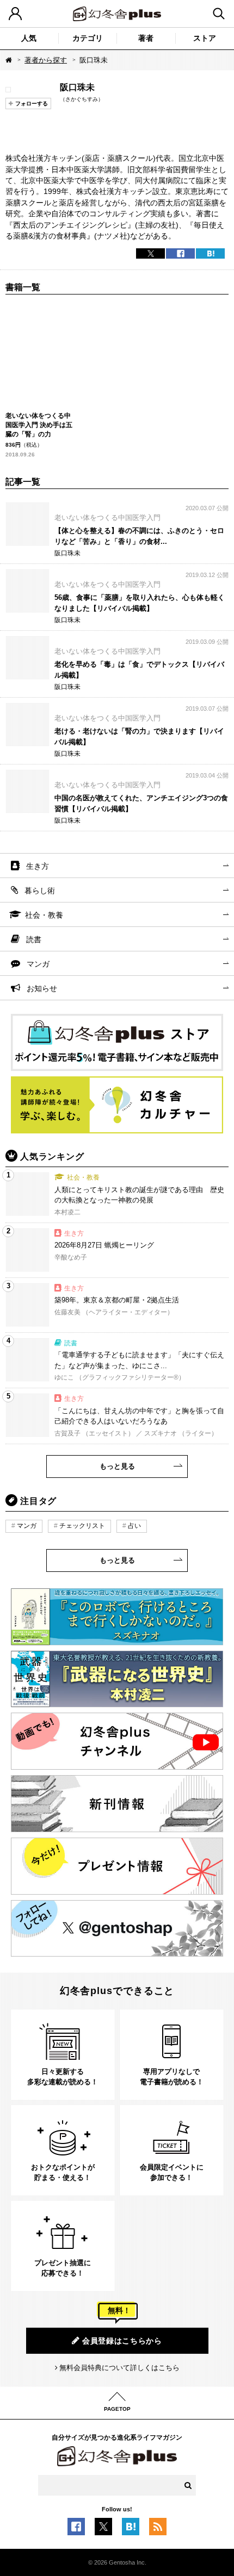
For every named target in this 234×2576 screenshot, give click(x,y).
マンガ (38, 964)
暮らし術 (40, 891)
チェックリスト (82, 1526)
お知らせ (42, 988)
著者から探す (46, 60)
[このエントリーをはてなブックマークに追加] (131, 2529)
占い (134, 1526)
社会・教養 (44, 915)
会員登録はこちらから (122, 2341)
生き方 (38, 866)
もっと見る (117, 1466)
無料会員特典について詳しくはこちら (119, 2368)
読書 (34, 939)
